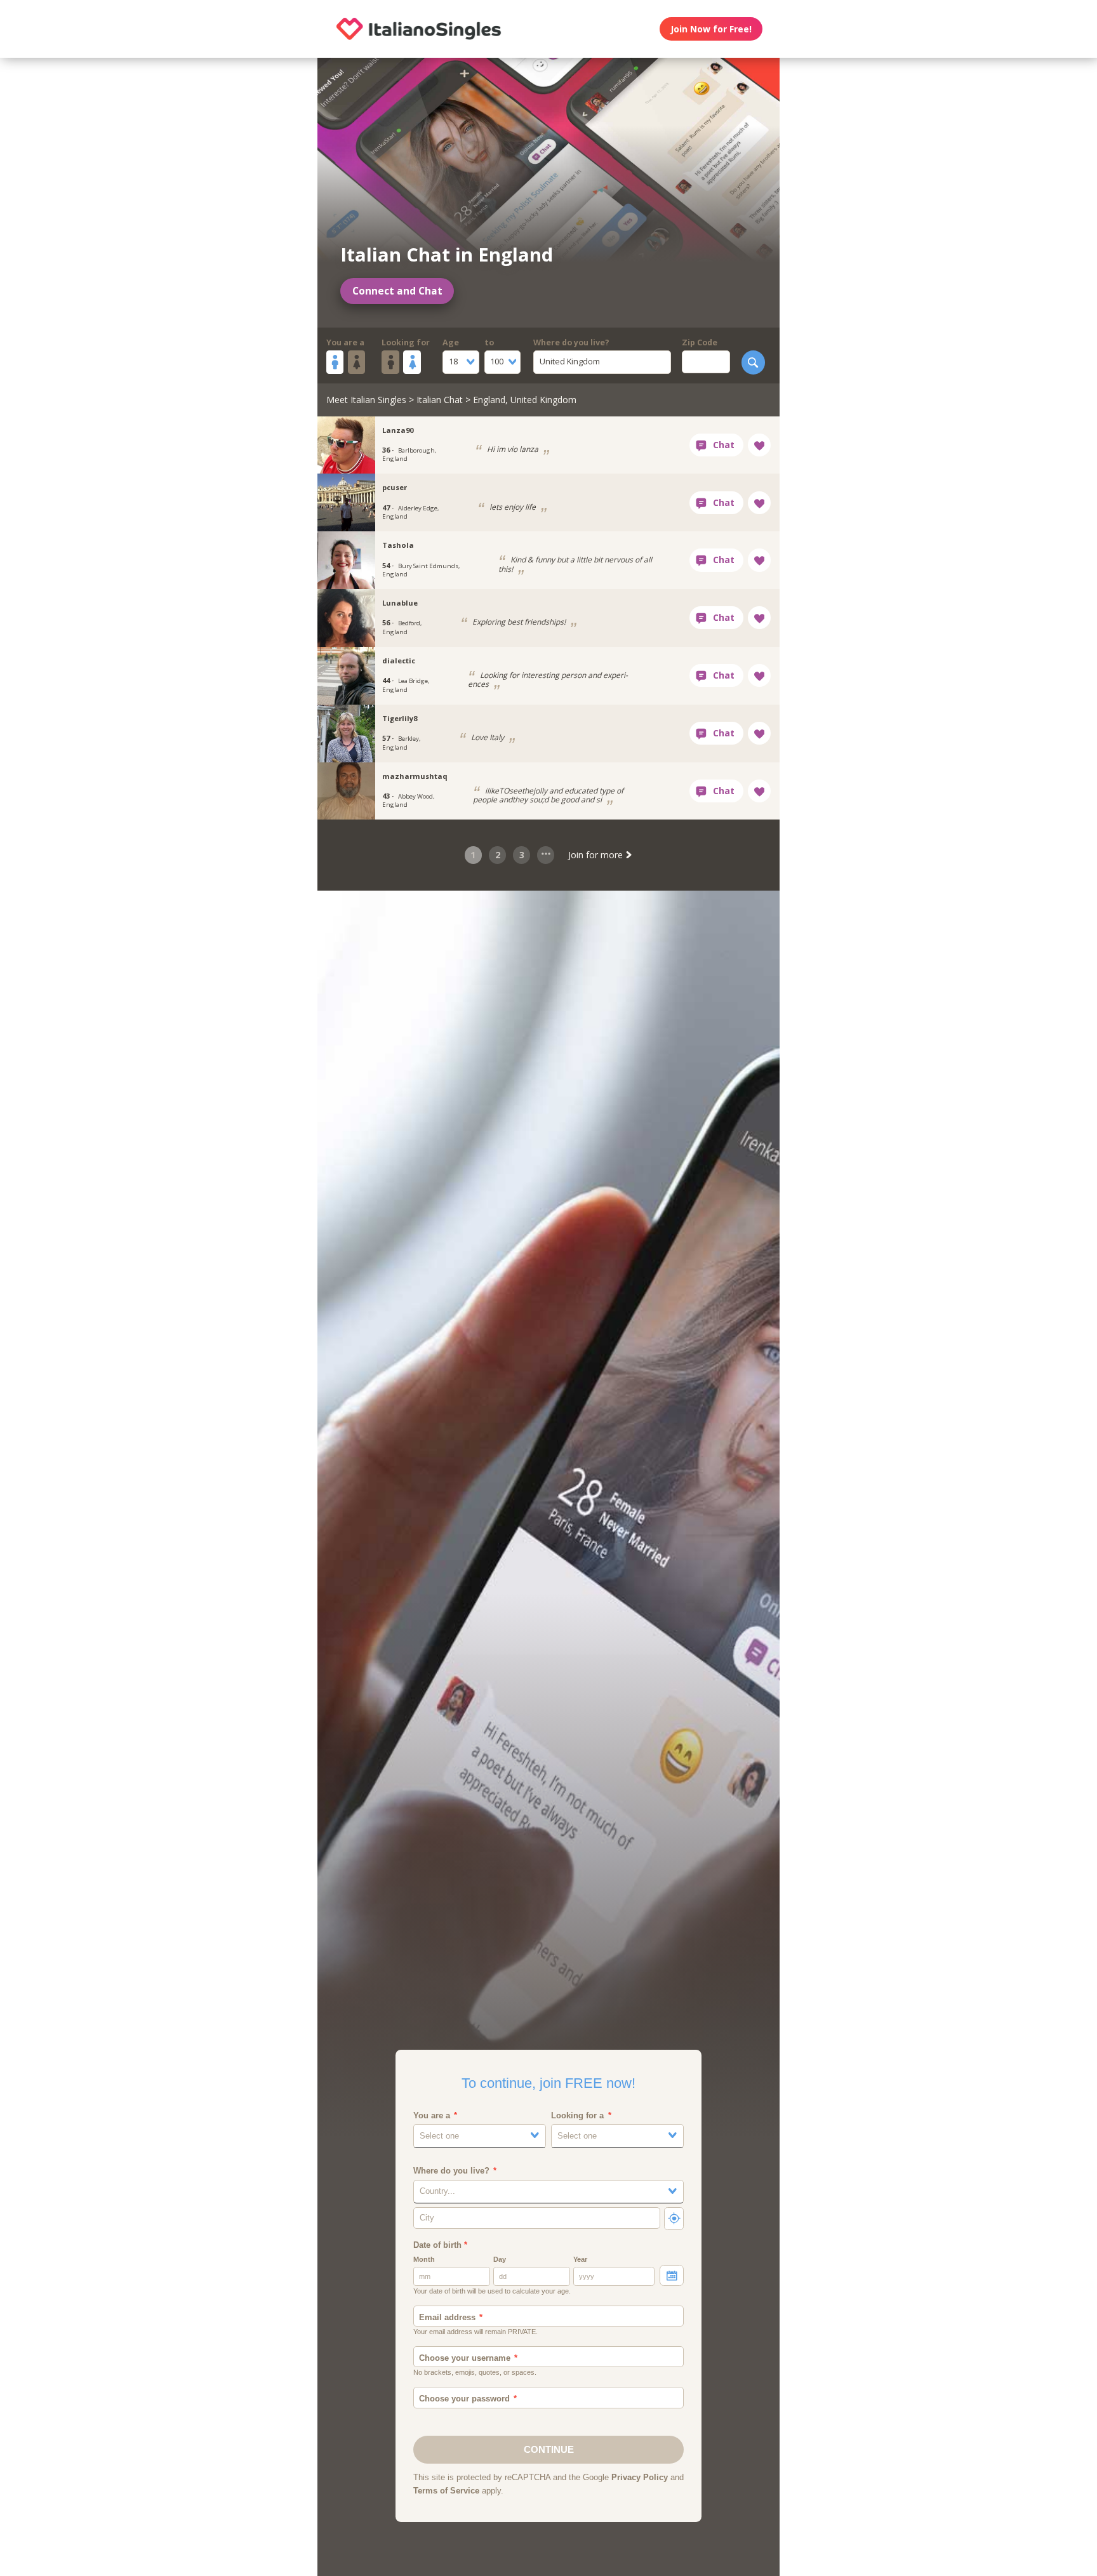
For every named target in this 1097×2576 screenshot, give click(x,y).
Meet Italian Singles (366, 400)
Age (451, 342)
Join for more (597, 855)
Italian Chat (440, 400)
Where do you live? (571, 342)
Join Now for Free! (711, 29)
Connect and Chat (397, 291)
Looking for (406, 342)
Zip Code (700, 342)
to (489, 342)
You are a (345, 342)
